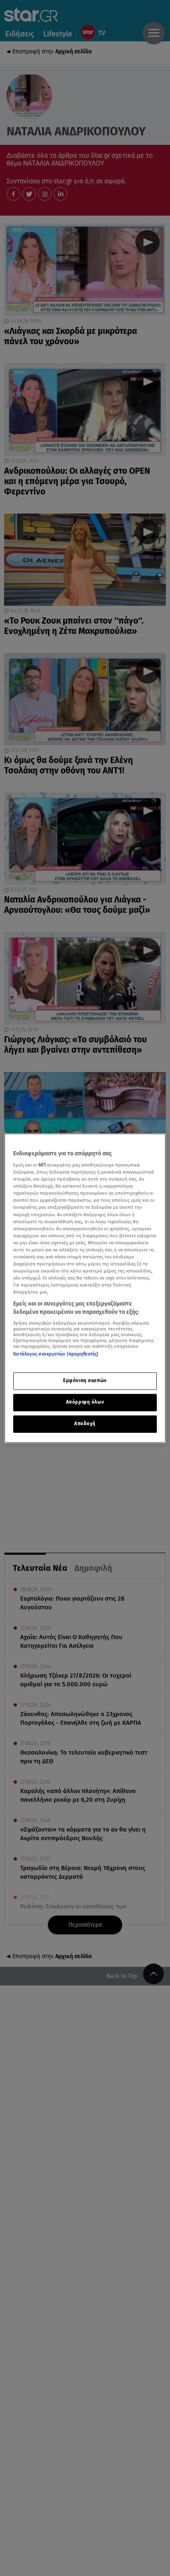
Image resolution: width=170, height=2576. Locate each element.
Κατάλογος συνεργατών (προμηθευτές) (56, 1354)
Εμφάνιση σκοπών (85, 1380)
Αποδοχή (85, 1424)
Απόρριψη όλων (85, 1402)
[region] (85, 1288)
